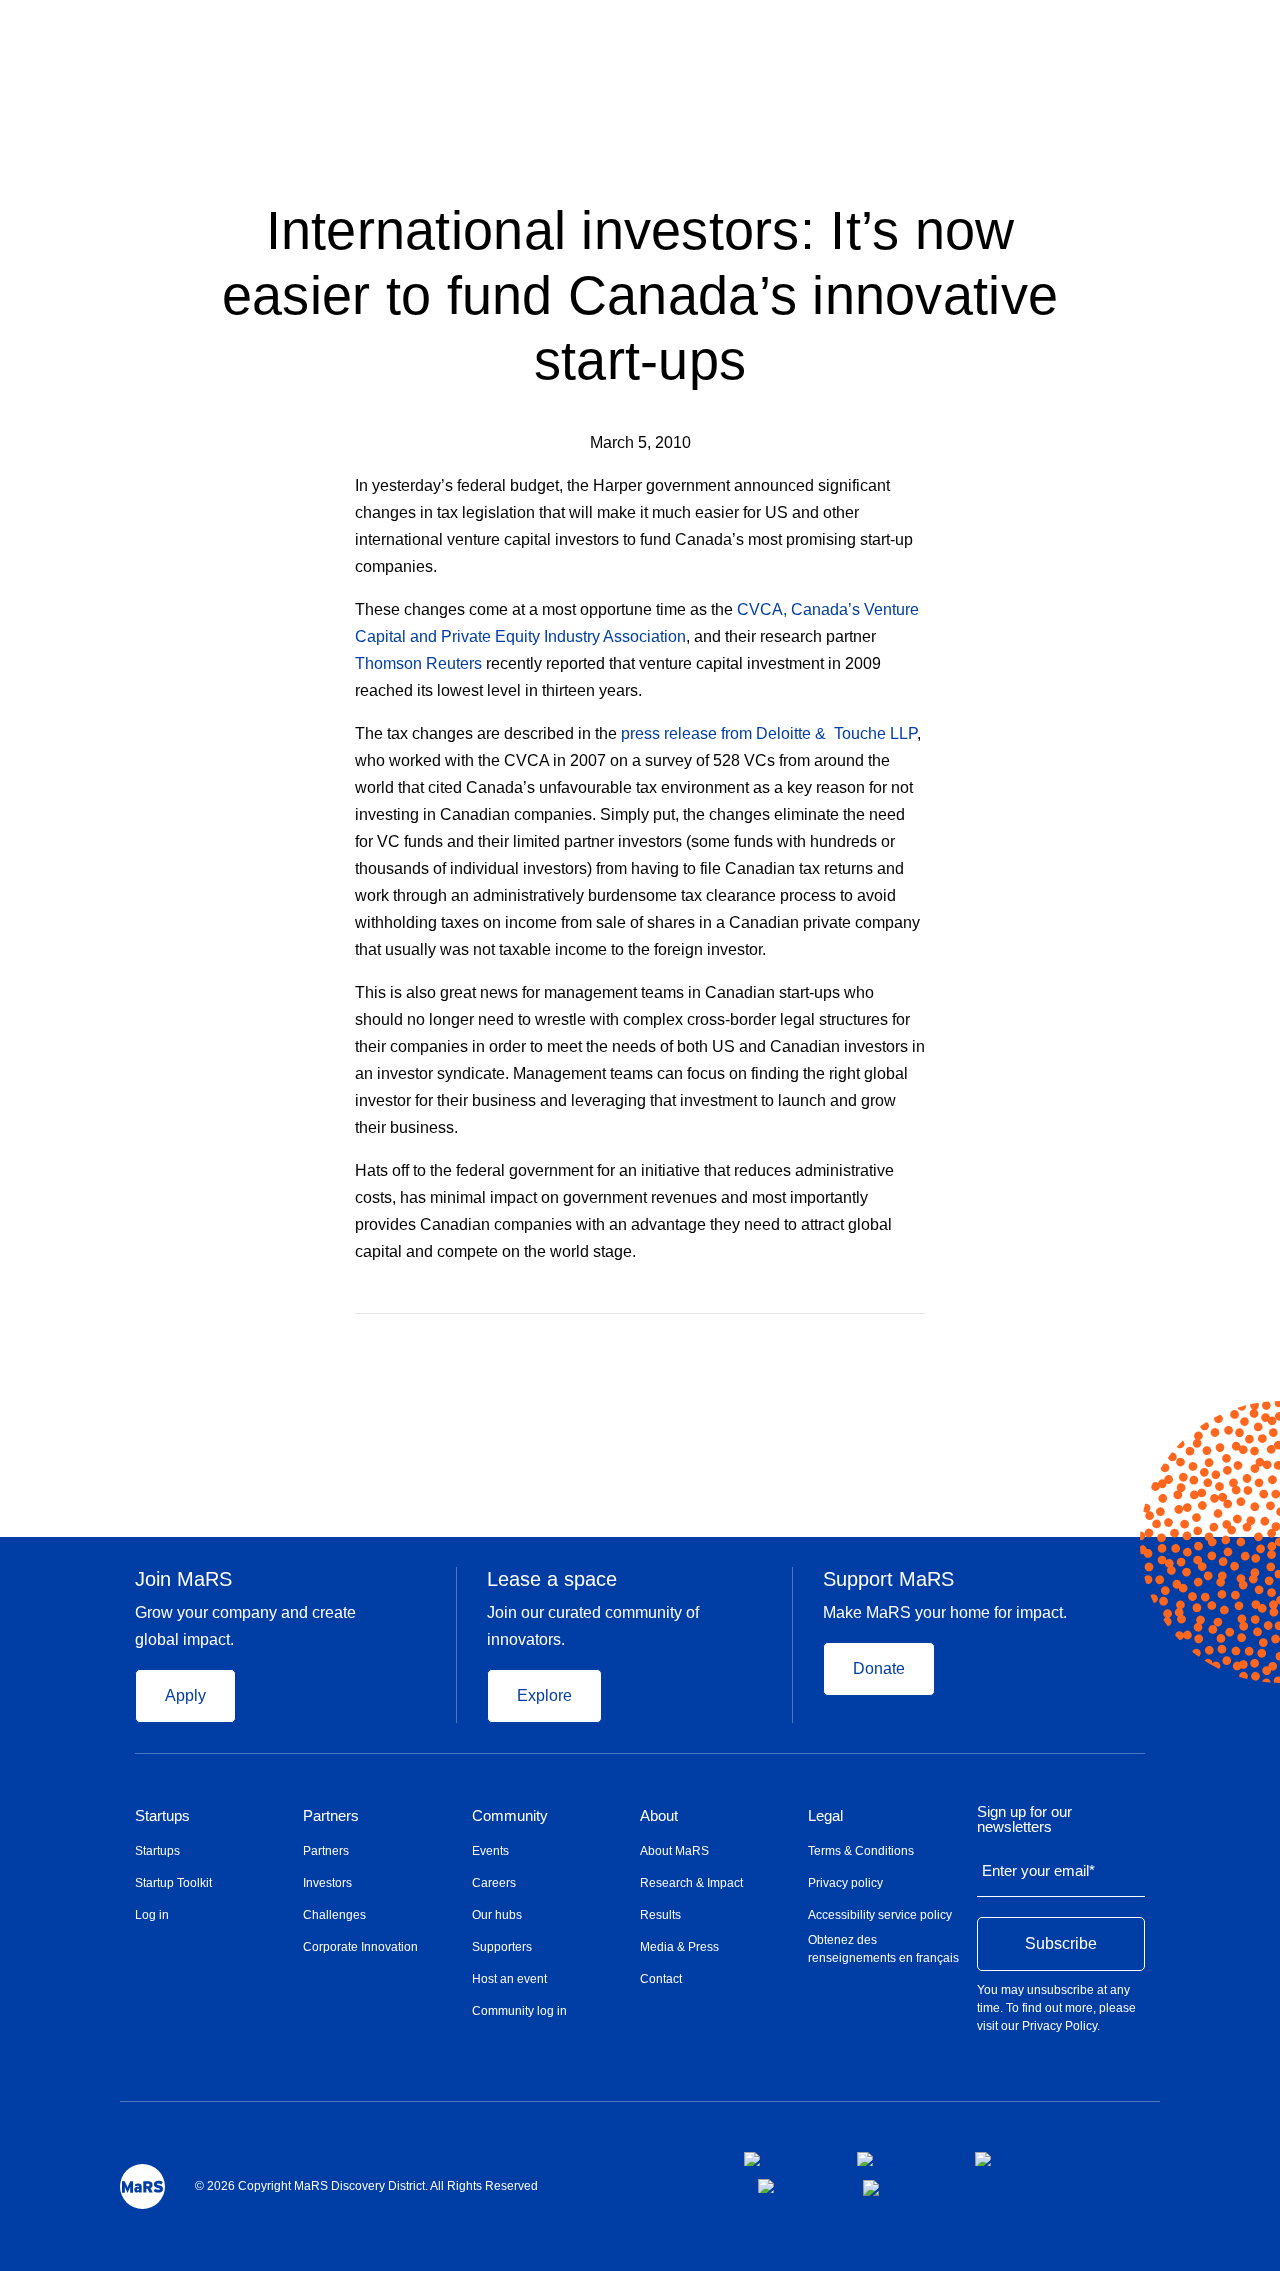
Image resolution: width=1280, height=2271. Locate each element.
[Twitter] (879, 1343)
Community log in (519, 2011)
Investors (327, 1883)
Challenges (334, 1915)
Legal (825, 1816)
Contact (661, 1979)
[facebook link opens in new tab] (784, 2159)
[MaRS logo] (142, 2186)
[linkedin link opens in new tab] (1011, 2159)
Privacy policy (845, 1883)
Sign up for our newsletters (1024, 1819)
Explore (544, 1695)
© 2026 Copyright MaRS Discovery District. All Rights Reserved (366, 2186)
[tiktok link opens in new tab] (873, 2188)
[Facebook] (838, 1343)
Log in (152, 1915)
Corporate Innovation (360, 1947)
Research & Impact (691, 1883)
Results (660, 1915)
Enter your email (1038, 1870)
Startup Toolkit (173, 1883)
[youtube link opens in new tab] (794, 2186)
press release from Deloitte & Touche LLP (769, 733)
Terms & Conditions (861, 1851)
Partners (331, 1816)
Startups (162, 1816)
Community (510, 1816)
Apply (185, 1695)
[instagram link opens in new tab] (900, 2159)
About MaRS (674, 1851)
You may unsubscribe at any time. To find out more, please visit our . (1056, 2008)
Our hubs (497, 1915)
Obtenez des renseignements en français (883, 1949)
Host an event (509, 1979)
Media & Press (679, 1947)
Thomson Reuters (418, 663)
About (659, 1816)
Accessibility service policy (880, 1915)
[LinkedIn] (918, 1343)
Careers (494, 1883)
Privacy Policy (1059, 2026)
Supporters (502, 1947)
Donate (879, 1668)
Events (490, 1851)
